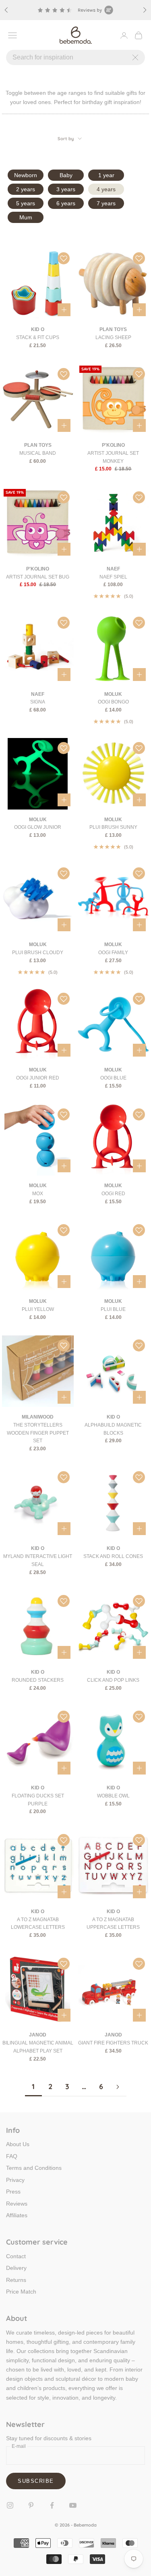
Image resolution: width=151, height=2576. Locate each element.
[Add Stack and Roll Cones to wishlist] (139, 1477)
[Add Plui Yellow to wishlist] (64, 1230)
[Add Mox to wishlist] (64, 1114)
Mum (26, 217)
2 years (26, 189)
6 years (66, 203)
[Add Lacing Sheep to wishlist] (139, 258)
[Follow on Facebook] (52, 2505)
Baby (66, 175)
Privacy (15, 2180)
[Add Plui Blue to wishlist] (139, 1230)
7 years (106, 203)
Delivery (16, 2268)
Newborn (26, 175)
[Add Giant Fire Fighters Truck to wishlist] (139, 1964)
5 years (26, 203)
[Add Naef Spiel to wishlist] (139, 497)
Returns (16, 2280)
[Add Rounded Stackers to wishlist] (64, 1601)
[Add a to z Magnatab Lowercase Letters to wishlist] (64, 1840)
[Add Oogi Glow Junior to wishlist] (64, 748)
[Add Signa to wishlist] (64, 623)
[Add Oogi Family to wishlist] (139, 873)
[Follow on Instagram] (10, 2505)
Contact (16, 2256)
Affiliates (17, 2215)
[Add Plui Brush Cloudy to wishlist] (64, 873)
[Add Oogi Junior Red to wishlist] (64, 999)
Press (13, 2192)
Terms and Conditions (34, 2168)
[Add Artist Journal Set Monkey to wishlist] (139, 374)
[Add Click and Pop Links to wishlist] (139, 1601)
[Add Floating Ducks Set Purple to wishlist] (64, 1717)
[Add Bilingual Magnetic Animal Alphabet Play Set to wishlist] (64, 1964)
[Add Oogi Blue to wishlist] (139, 999)
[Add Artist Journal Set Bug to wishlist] (64, 497)
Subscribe (36, 2481)
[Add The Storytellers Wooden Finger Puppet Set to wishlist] (64, 1345)
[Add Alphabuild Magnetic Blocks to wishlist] (139, 1345)
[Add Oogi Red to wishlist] (139, 1114)
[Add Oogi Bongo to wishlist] (139, 623)
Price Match (21, 2292)
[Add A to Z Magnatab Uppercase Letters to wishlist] (139, 1840)
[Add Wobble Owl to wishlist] (139, 1717)
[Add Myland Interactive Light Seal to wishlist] (64, 1477)
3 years (66, 189)
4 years (106, 189)
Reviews (17, 2204)
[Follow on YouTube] (73, 2505)
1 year (106, 175)
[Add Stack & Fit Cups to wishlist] (64, 258)
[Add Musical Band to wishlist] (64, 374)
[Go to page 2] (118, 2087)
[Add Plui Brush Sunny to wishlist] (139, 748)
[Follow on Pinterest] (31, 2505)
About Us (18, 2144)
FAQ (12, 2156)
